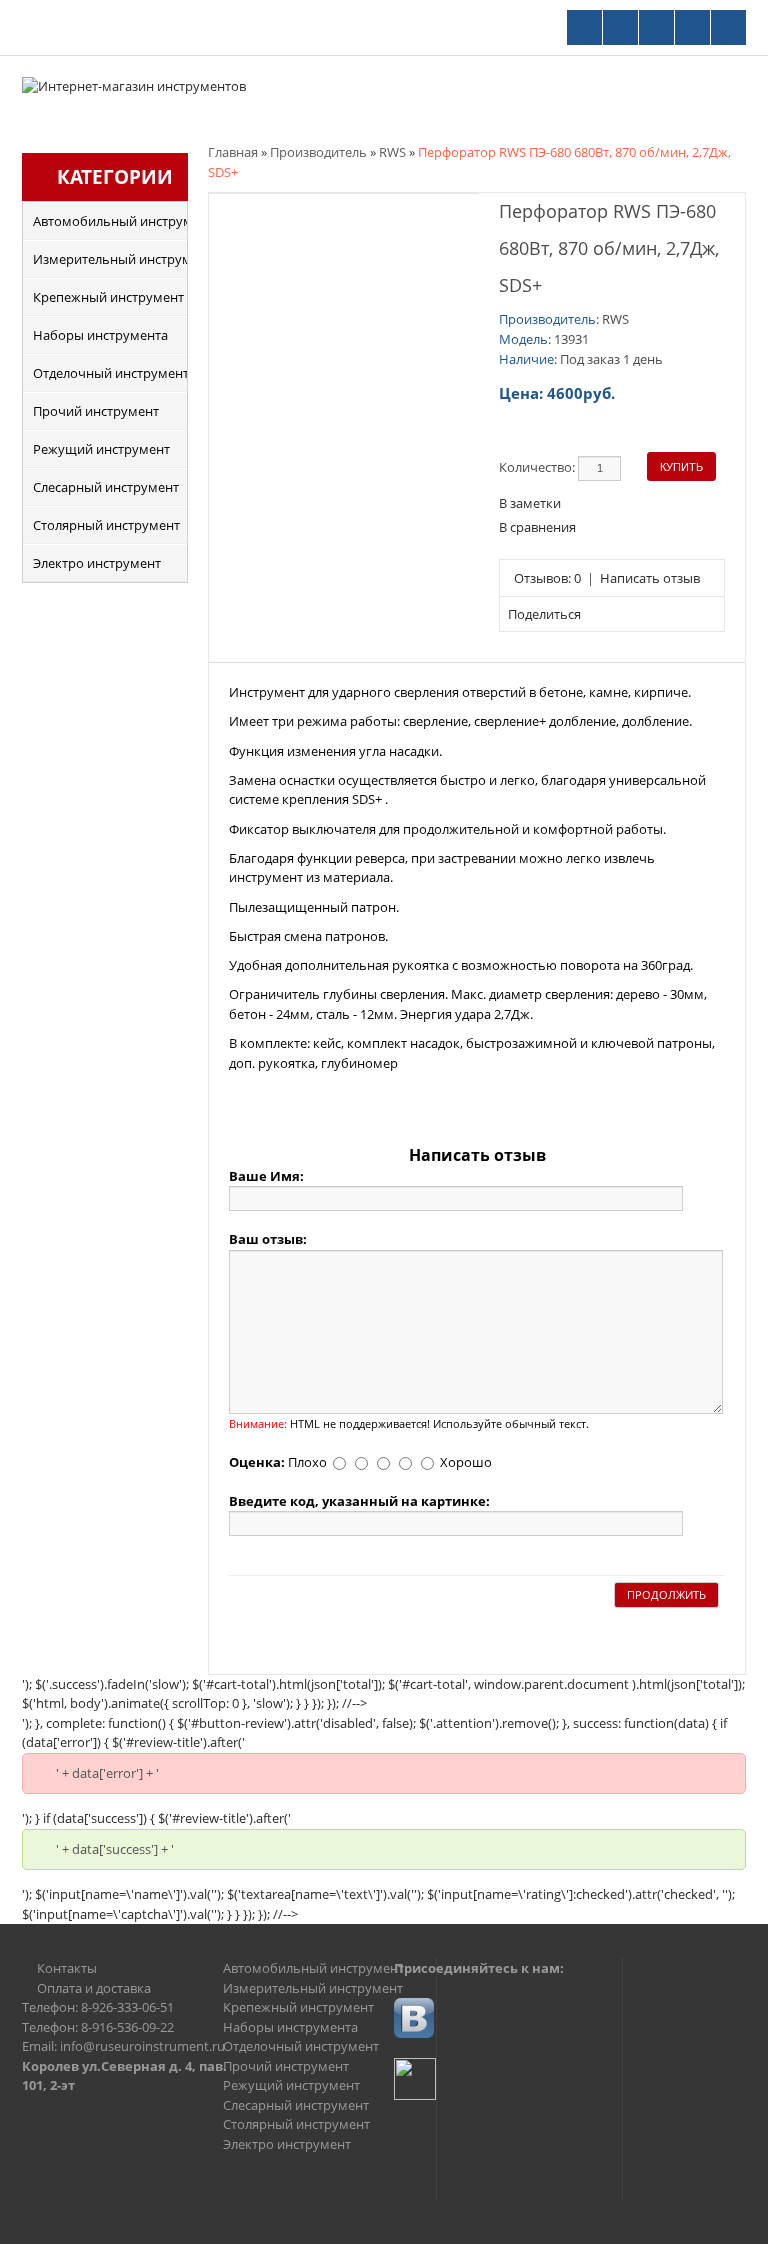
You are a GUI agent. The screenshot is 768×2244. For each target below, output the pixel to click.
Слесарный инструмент (106, 487)
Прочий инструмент (96, 411)
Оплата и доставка (94, 1988)
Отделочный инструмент (110, 373)
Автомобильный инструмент (110, 221)
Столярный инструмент (106, 525)
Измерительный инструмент (110, 259)
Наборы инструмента (100, 335)
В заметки (530, 503)
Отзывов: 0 (547, 578)
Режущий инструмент (101, 449)
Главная (233, 152)
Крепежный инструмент (108, 297)
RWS (392, 152)
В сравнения (537, 527)
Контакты (67, 1968)
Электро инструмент (97, 563)
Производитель (318, 152)
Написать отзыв (650, 578)
